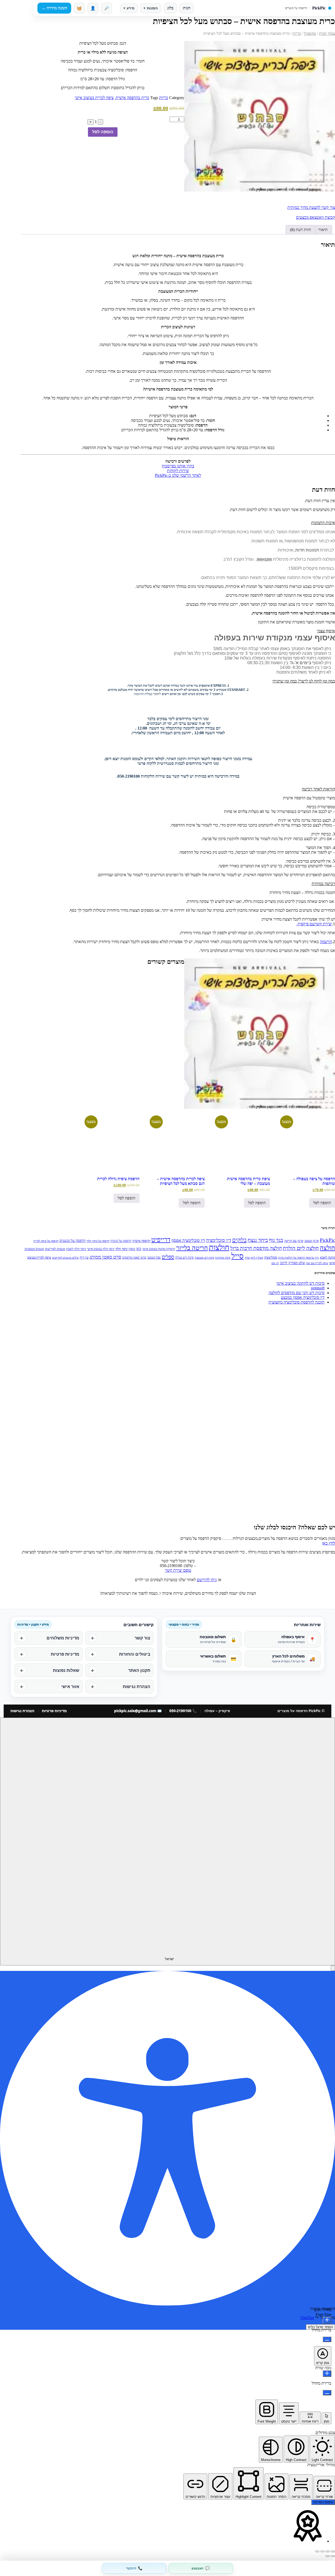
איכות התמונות (323, 523)
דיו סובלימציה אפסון (188, 1240)
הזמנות (151, 8)
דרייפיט (161, 1240)
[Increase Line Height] (327, 2374)
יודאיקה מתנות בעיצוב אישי (159, 1249)
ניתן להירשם (207, 1580)
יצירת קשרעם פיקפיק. (314, 924)
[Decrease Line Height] (327, 2393)
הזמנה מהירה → (54, 8)
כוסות (132, 1249)
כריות (297, 33)
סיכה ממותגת (223, 1258)
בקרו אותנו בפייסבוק (178, 466)
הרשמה (326, 942)
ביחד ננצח (258, 1240)
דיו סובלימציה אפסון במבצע (303, 1297)
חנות (187, 8)
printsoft (318, 1288)
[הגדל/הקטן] (333, 2551)
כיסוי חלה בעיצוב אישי (101, 1249)
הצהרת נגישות (22, 1711)
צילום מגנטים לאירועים (65, 1258)
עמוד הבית (327, 33)
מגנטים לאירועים (55, 1249)
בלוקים (239, 1240)
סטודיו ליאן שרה (254, 1258)
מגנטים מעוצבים (34, 1249)
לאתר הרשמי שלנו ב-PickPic (178, 475)
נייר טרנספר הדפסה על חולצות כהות (298, 1258)
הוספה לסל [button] (322, 1203)
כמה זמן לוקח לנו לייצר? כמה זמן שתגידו (304, 681)
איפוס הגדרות (323, 2502)
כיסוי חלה (121, 1249)
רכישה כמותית (323, 884)
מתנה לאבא (327, 1257)
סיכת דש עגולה (184, 1258)
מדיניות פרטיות (54, 1711)
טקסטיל (310, 33)
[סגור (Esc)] (317, 2551)
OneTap (307, 2318)
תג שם (275, 1263)
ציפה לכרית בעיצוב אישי (94, 98)
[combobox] (167, 1841)
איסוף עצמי (326, 631)
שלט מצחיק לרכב (293, 1263)
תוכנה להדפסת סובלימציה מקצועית (297, 1302)
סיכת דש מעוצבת (204, 1258)
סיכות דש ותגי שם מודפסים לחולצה (297, 1293)
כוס (139, 1249)
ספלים (168, 1257)
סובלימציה (271, 1257)
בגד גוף (276, 1240)
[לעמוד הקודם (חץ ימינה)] (333, 2556)
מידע (129, 8)
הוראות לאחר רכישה (318, 789)
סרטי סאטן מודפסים (134, 1258)
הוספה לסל (103, 132)
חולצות (219, 1247)
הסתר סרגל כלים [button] (320, 2327)
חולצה (327, 1248)
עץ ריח (84, 1257)
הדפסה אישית (141, 1241)
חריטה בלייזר (192, 1248)
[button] (178, 523)
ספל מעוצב (154, 1258)
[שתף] (322, 2551)
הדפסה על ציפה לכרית (46, 1241)
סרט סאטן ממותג (105, 1257)
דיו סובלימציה (219, 1240)
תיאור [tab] (323, 230)
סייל (238, 1256)
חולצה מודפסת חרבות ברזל (256, 1248)
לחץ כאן (328, 1543)
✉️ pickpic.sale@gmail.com (138, 1711)
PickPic (327, 1240)
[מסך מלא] (328, 2551)
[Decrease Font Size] (327, 2339)
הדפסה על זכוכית (121, 1241)
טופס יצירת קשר (178, 1570)
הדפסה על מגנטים (72, 1241)
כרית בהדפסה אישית (132, 98)
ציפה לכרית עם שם (317, 1263)
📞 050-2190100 (183, 1711)
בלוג (170, 8)
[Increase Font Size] (327, 2320)
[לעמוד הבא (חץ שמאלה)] (328, 2556)
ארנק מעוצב (312, 1241)
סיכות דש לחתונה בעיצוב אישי (300, 1283)
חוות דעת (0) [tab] (300, 230)
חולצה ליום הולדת (301, 1248)
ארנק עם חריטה (294, 1241)
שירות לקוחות (178, 471)
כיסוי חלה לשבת (76, 1249)
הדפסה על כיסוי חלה (98, 1241)
